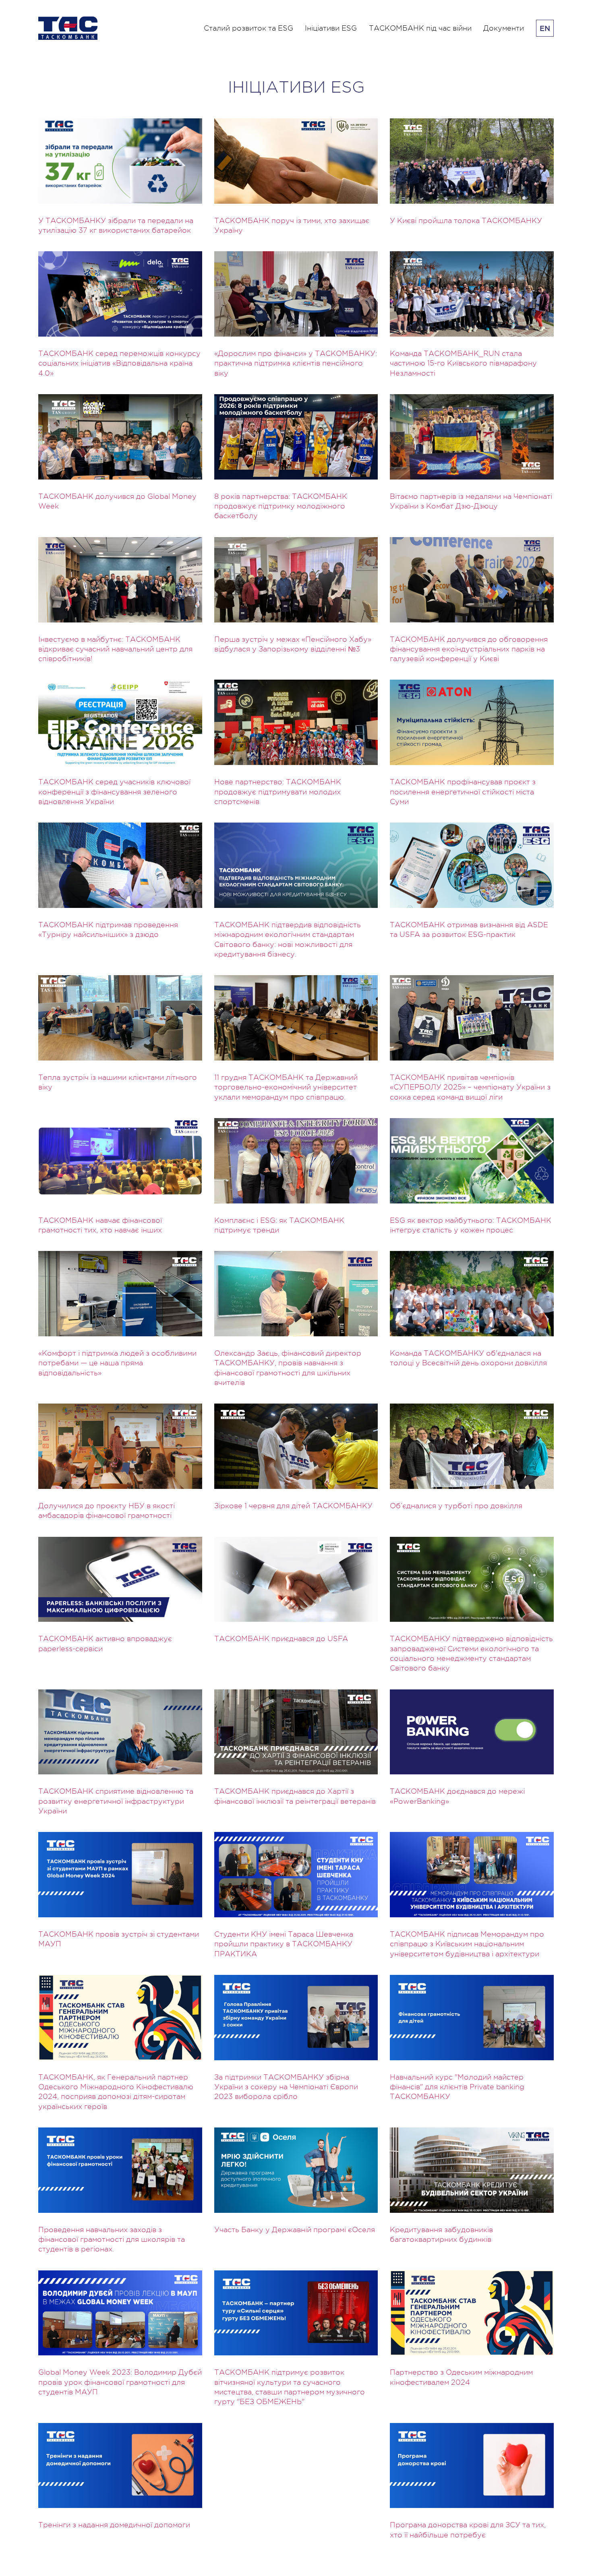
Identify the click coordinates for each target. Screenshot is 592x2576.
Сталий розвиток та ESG (248, 28)
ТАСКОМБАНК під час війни (420, 28)
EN (545, 28)
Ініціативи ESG (331, 28)
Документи (504, 28)
